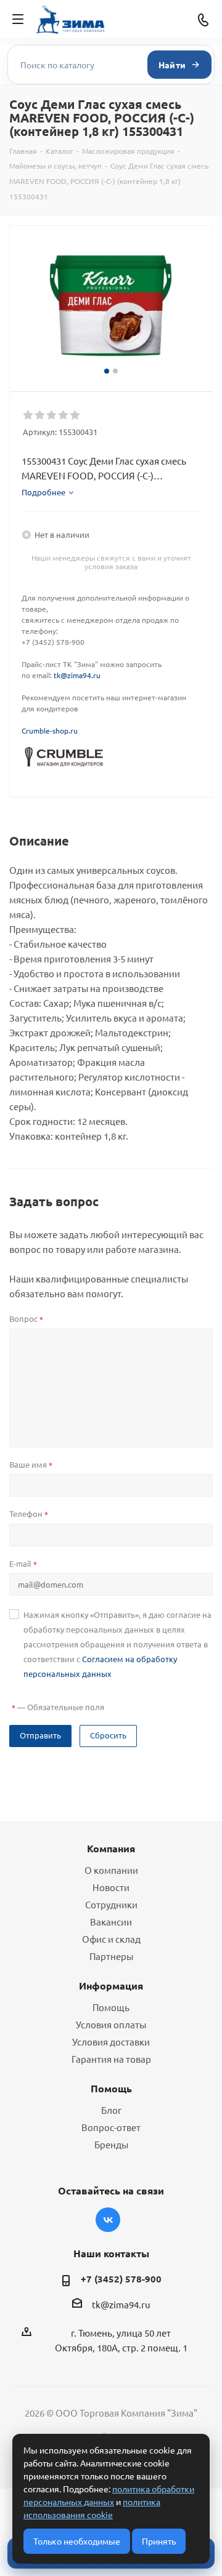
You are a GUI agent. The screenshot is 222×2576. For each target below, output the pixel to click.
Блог (111, 2110)
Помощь (111, 2007)
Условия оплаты (111, 2024)
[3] (52, 415)
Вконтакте (108, 2220)
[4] (64, 415)
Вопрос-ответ (111, 2127)
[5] (76, 415)
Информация (111, 1986)
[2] (40, 415)
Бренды (111, 2144)
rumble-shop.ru (52, 730)
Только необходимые (77, 2541)
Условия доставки (111, 2042)
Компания (111, 1848)
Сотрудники (111, 1904)
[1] (29, 415)
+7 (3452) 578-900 (121, 2279)
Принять (159, 2541)
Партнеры (111, 1956)
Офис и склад (111, 1939)
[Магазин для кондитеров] (68, 756)
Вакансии (111, 1922)
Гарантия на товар (111, 2059)
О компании (111, 1870)
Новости (111, 1887)
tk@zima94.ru (77, 675)
